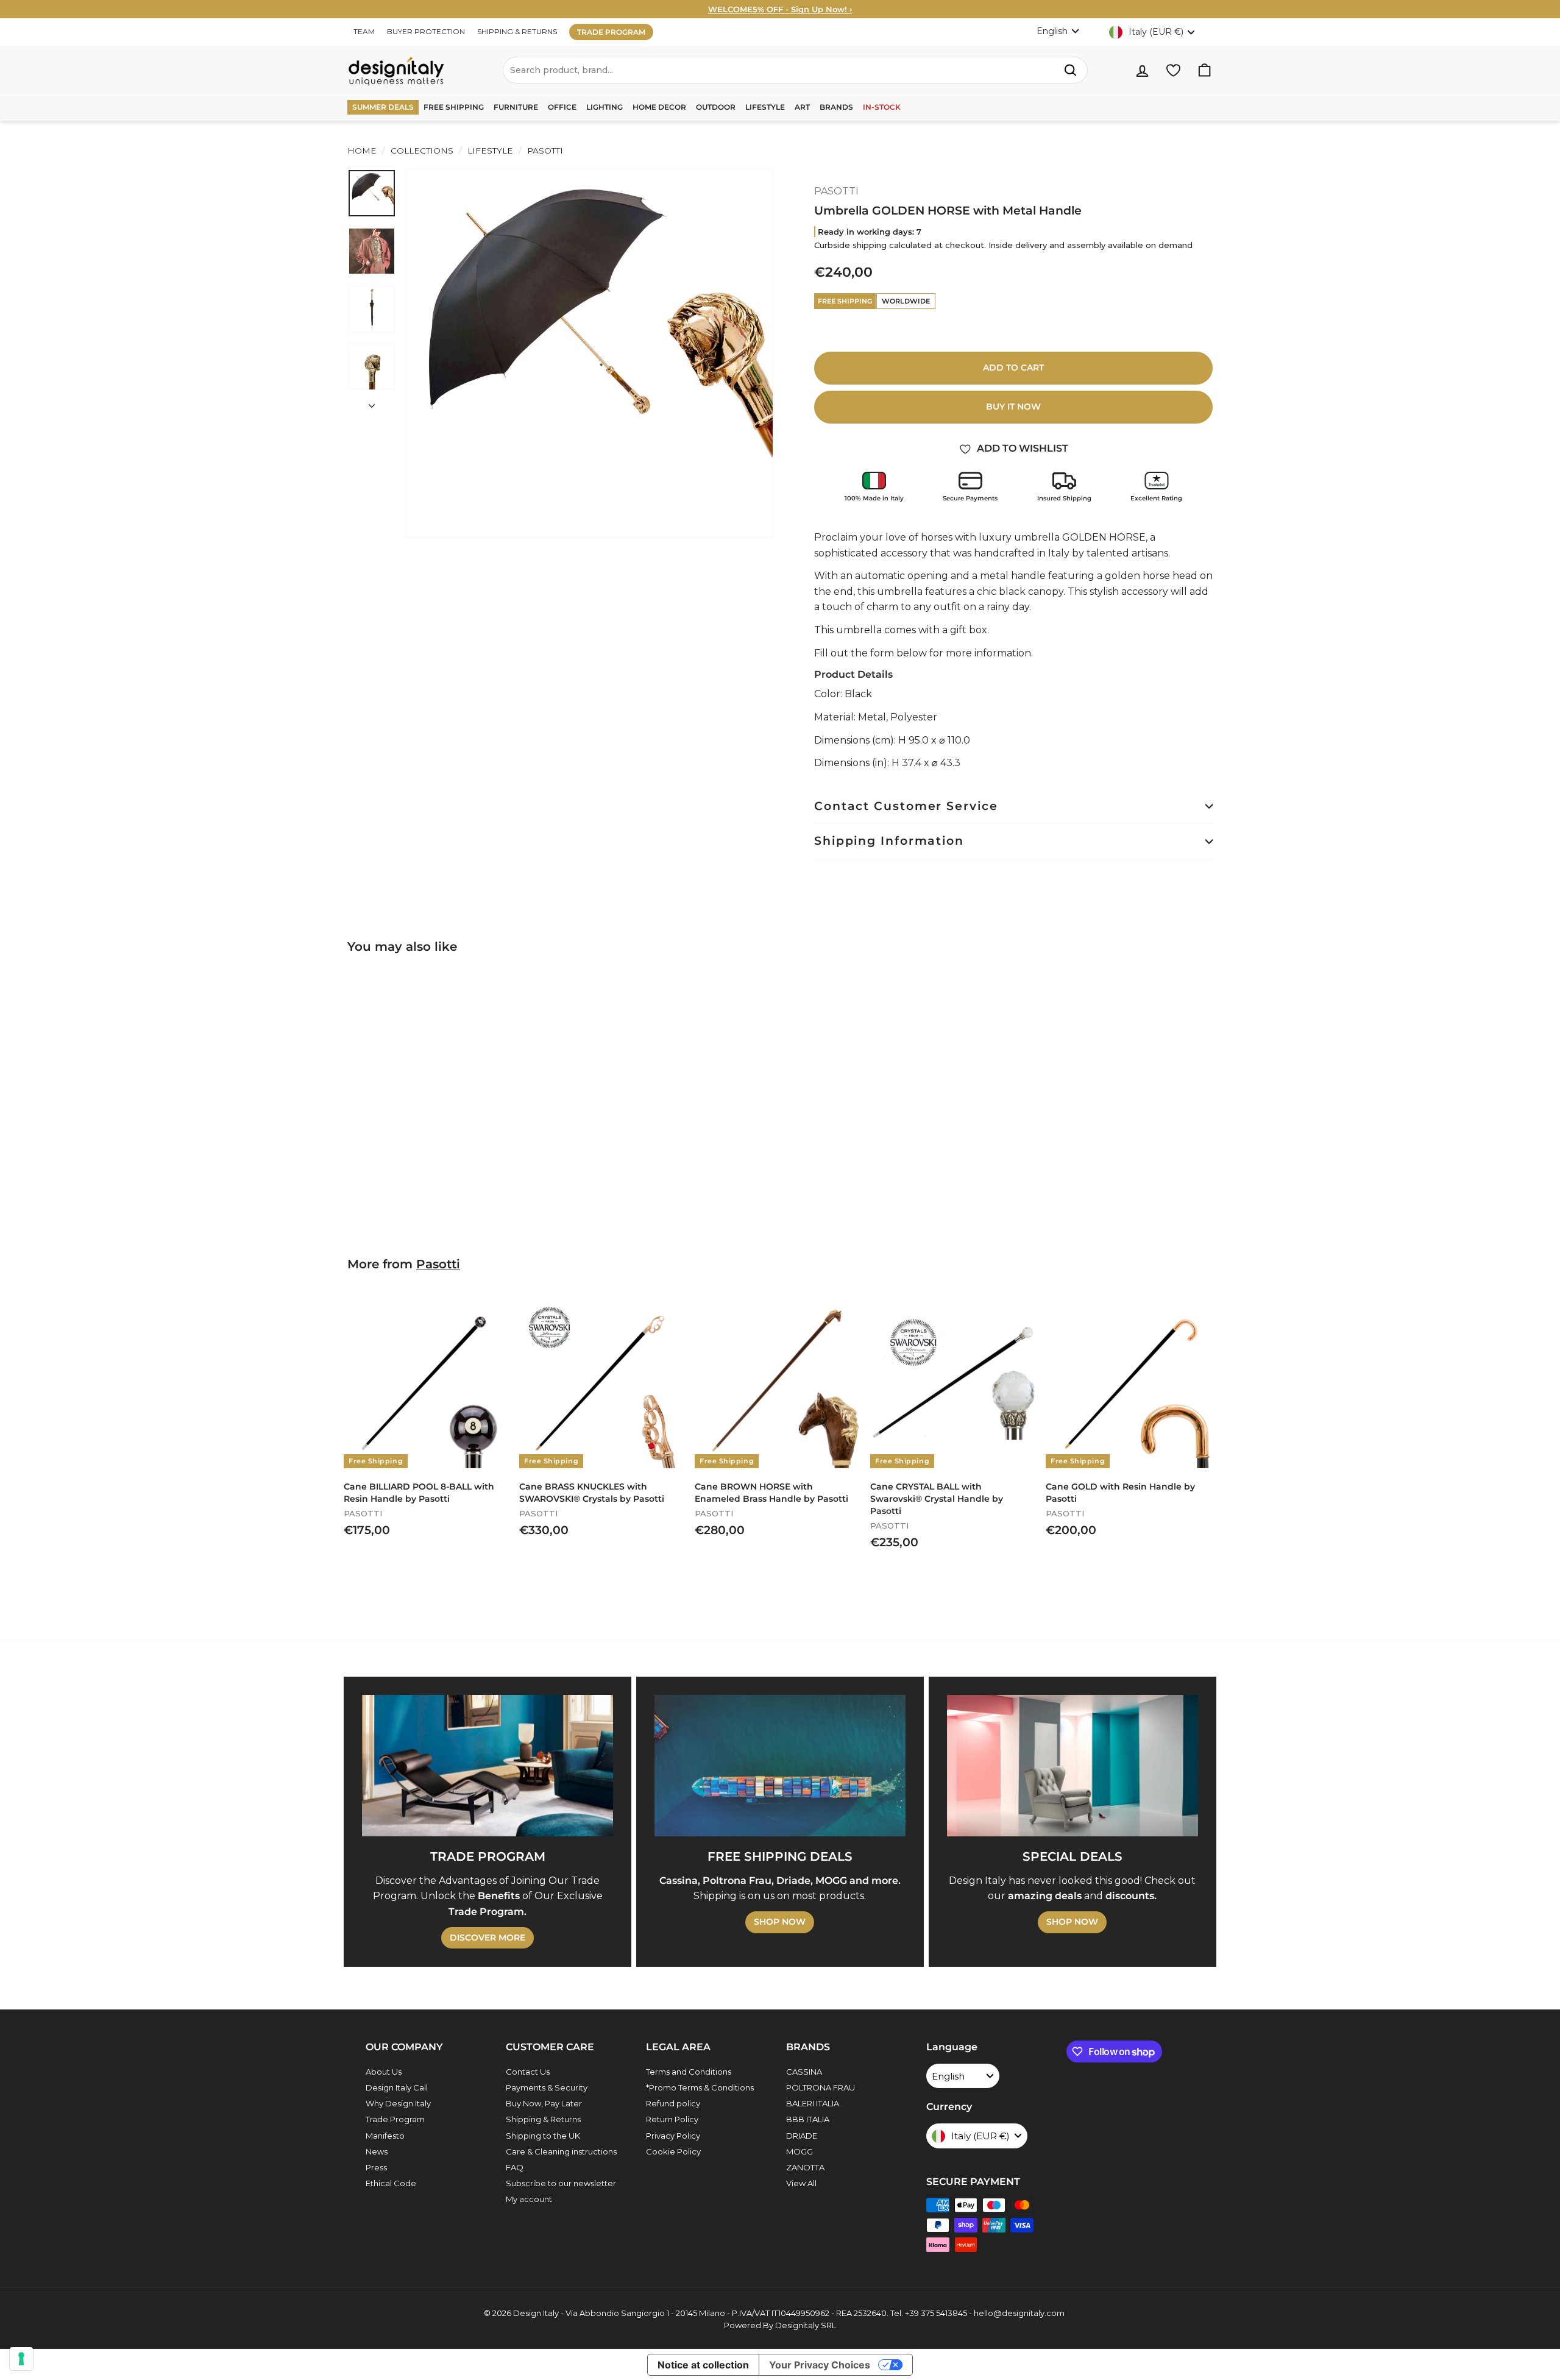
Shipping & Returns (543, 2119)
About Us (384, 2072)
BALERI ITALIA (813, 2103)
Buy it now (1013, 407)
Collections (422, 151)
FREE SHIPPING (454, 107)
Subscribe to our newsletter (561, 2183)
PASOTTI (544, 151)
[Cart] (1204, 70)
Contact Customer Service (906, 806)
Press (376, 2167)
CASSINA (804, 2072)
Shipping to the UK (543, 2136)
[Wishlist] (1173, 70)
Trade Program (395, 2119)
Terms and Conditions (689, 2072)
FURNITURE (516, 107)
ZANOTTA (805, 2167)
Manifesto (385, 2136)
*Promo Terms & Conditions (700, 2087)
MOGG (799, 2151)
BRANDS (836, 107)
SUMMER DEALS (383, 107)
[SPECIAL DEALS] (1072, 1766)
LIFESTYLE (765, 107)
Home (362, 151)
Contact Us (528, 2072)
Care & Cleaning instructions (561, 2151)
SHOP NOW (780, 1922)
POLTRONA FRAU (821, 2087)
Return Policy (672, 2119)
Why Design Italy (398, 2103)
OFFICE (562, 107)
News (377, 2151)
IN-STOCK (882, 107)
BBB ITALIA (808, 2119)
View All (801, 2183)
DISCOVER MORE (487, 1938)
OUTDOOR (716, 107)
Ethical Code (391, 2183)
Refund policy (673, 2103)
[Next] (372, 402)
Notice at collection (703, 2365)
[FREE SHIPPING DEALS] (780, 1766)
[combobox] (795, 70)
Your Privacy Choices (820, 2365)
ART (802, 107)
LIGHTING (604, 107)
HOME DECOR (659, 107)
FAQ (515, 2167)
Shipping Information (889, 841)
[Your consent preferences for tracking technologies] (21, 2359)
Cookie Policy (673, 2151)
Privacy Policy (673, 2136)
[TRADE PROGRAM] (487, 1766)
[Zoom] (589, 353)
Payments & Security (547, 2087)
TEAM (364, 31)
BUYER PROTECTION (426, 31)
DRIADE (802, 2136)
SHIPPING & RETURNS (517, 31)
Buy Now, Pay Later (544, 2103)
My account (529, 2199)
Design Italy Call (397, 2087)
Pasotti (438, 1264)
